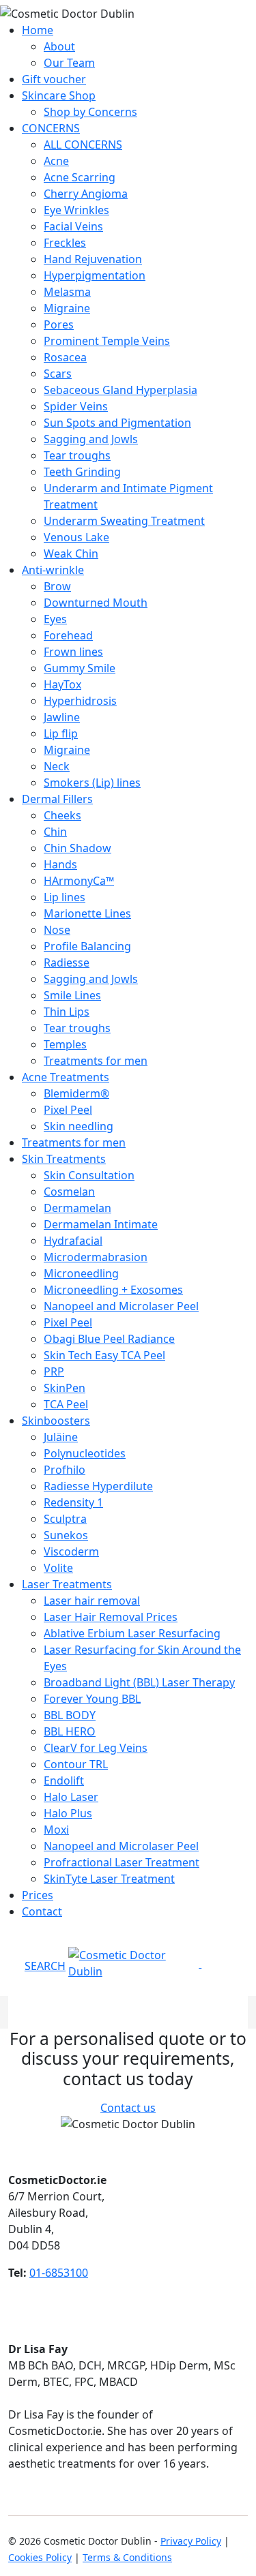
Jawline (62, 717)
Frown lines (73, 652)
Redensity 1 (73, 1502)
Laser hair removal (92, 1601)
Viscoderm (71, 1551)
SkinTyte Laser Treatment (109, 1879)
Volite (58, 1568)
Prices (38, 1895)
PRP (54, 1372)
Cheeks (62, 815)
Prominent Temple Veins (107, 341)
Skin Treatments (64, 1159)
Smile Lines (72, 995)
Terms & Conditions (127, 2557)
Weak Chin (71, 554)
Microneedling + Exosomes (113, 1290)
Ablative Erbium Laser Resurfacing (132, 1633)
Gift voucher (54, 79)
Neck (57, 766)
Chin (55, 832)
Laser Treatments (67, 1584)
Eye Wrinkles (76, 210)
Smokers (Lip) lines (92, 783)
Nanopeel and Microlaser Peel (121, 1306)
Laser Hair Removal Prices (111, 1617)
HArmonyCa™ (79, 881)
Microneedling (81, 1273)
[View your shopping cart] (203, 1963)
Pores (59, 324)
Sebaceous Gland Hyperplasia (120, 390)
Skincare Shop (59, 95)
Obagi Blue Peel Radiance (109, 1339)
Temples (65, 1044)
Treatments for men (96, 1061)
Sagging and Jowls (91, 439)
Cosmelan (69, 1192)
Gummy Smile (80, 668)
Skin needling (79, 1126)
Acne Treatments (66, 1077)
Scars (58, 374)
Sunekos (66, 1535)
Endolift (64, 1781)
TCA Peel (66, 1404)
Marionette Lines (87, 913)
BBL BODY (70, 1715)
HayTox (62, 684)
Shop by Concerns (90, 112)
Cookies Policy (40, 2557)
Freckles (65, 243)
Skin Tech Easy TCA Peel (104, 1355)
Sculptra (65, 1519)
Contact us (128, 2108)
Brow (57, 586)
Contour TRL (76, 1764)
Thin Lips (67, 1012)
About (59, 46)
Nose (57, 930)
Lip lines (65, 897)
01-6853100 (59, 2273)
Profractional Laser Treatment (122, 1862)
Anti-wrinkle (53, 570)
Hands (60, 864)
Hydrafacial (73, 1241)
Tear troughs (77, 455)
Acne (56, 161)
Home (38, 30)
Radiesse (67, 963)
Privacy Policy (191, 2541)
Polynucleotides (85, 1453)
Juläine (61, 1437)
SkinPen (65, 1388)
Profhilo (65, 1470)
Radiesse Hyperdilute (98, 1486)
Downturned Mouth (96, 603)
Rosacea (65, 357)
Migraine (67, 308)
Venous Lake (76, 537)
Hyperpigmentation (95, 275)
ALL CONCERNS (83, 145)
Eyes (55, 619)
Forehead (68, 635)
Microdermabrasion (96, 1257)
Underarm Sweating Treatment (124, 521)
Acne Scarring (80, 177)
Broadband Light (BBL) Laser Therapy (139, 1682)
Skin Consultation (89, 1175)
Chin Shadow (77, 848)
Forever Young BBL (92, 1699)
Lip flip (61, 733)
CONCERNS (51, 128)
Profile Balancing (87, 946)
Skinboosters (56, 1421)
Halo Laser (71, 1797)
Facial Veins (73, 226)
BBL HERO (70, 1731)
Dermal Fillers (57, 799)
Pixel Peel (68, 1110)
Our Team (69, 63)
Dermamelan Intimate (101, 1224)
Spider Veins (76, 406)
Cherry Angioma (86, 194)
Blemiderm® (76, 1093)
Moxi (56, 1830)
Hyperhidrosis (80, 701)
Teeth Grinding (82, 472)
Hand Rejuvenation (93, 259)
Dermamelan (77, 1208)
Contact (42, 1911)
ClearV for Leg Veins (96, 1748)
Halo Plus (68, 1813)
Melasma (67, 292)
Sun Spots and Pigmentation (117, 423)
